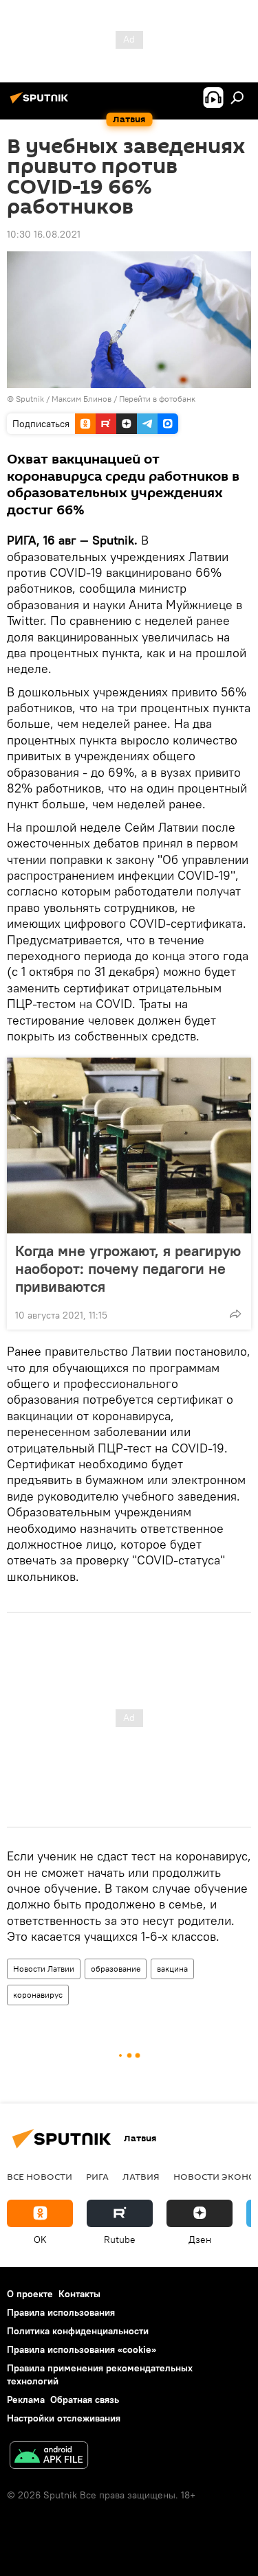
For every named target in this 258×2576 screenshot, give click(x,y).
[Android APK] (49, 2457)
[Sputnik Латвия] (41, 103)
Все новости (40, 2176)
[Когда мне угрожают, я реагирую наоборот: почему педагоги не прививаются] (129, 1145)
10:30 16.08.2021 (44, 234)
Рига (97, 2176)
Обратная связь (85, 2400)
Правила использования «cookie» (82, 2349)
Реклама (26, 2400)
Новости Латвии (44, 1969)
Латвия (141, 2176)
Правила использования (61, 2312)
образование (116, 1969)
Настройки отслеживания (64, 2418)
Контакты (79, 2294)
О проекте (30, 2294)
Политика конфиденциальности (78, 2331)
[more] (235, 1314)
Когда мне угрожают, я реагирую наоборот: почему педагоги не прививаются (128, 1268)
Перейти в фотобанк (157, 399)
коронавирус (38, 1995)
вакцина (172, 1969)
